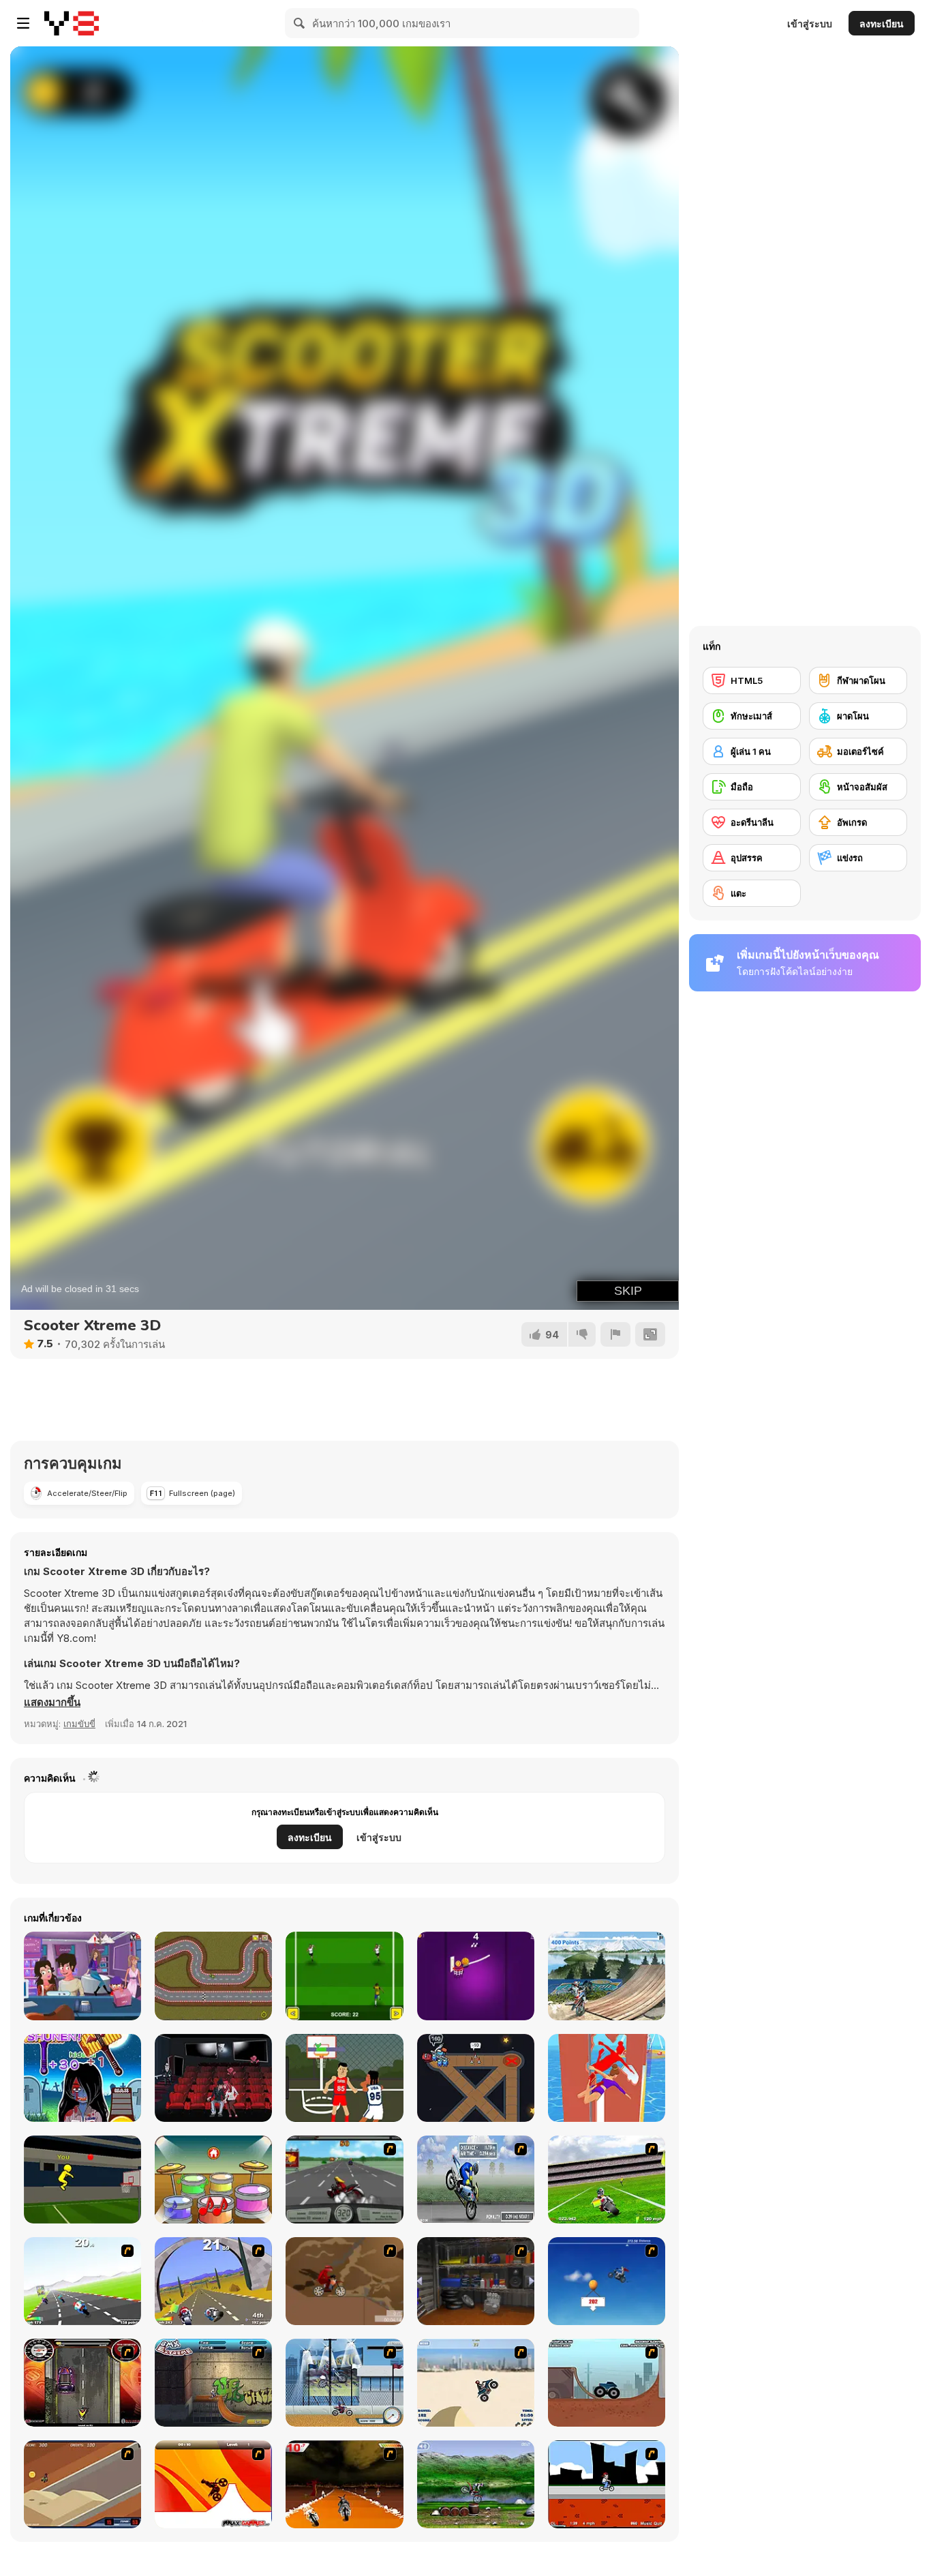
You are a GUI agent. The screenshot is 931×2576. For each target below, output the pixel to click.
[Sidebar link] (23, 23)
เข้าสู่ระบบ (810, 24)
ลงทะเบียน (882, 24)
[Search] (300, 23)
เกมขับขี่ (79, 1724)
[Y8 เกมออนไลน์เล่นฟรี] (72, 23)
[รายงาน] (615, 1334)
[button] (52, 1703)
